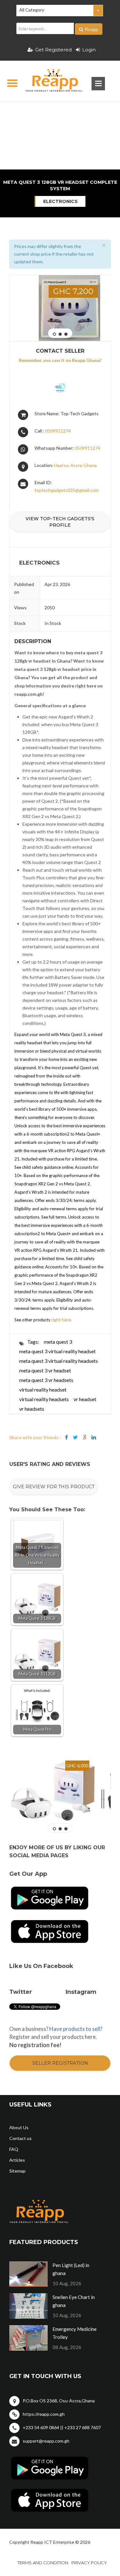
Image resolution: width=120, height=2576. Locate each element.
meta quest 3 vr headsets (46, 1380)
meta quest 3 (58, 1342)
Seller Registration (60, 2063)
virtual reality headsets (44, 1399)
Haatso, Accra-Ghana (75, 465)
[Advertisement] (60, 113)
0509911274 (58, 431)
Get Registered (53, 50)
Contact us (20, 2138)
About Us (19, 2127)
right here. (61, 1320)
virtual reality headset (43, 1389)
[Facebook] (66, 1437)
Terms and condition (43, 2563)
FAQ (14, 2149)
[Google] (85, 1437)
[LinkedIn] (94, 1437)
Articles (17, 2160)
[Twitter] (75, 1437)
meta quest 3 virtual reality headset (57, 1351)
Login (89, 50)
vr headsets (32, 1409)
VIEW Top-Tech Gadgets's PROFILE (60, 522)
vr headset (85, 1399)
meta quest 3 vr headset (45, 1370)
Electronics (60, 201)
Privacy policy (89, 2563)
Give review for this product (54, 1487)
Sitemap (17, 2171)
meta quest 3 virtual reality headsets (59, 1361)
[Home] (48, 81)
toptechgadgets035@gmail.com (67, 490)
